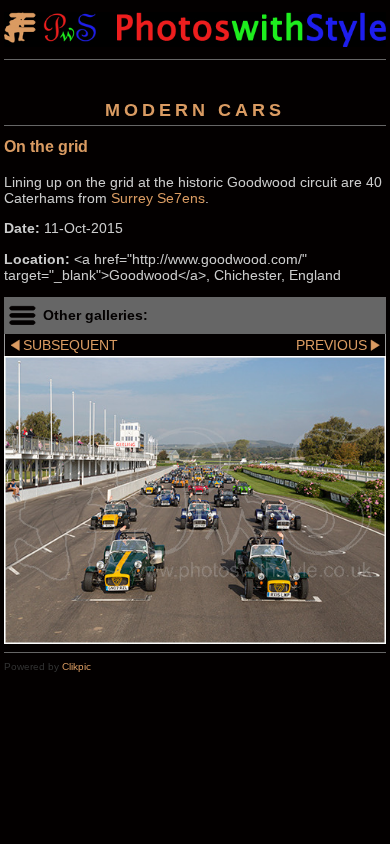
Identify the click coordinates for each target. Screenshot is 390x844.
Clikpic (76, 666)
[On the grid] (195, 499)
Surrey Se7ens (158, 198)
